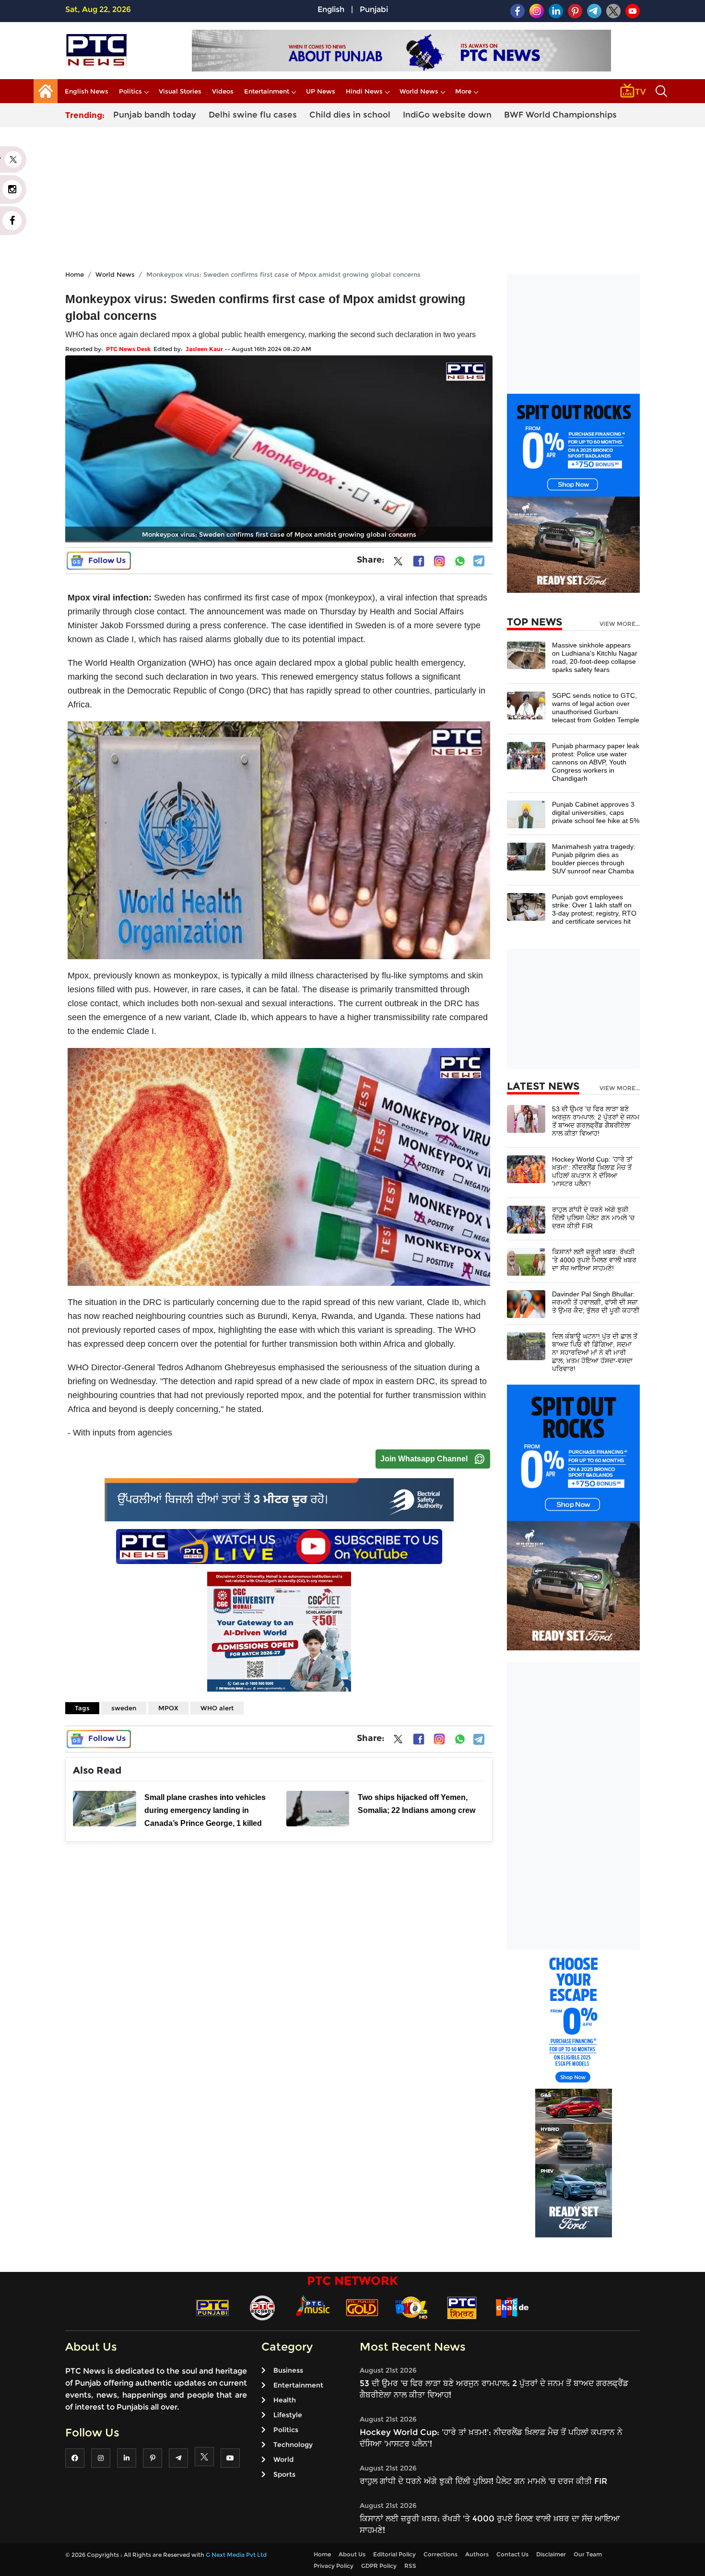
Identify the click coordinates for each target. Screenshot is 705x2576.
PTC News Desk (128, 349)
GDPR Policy (379, 2566)
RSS (410, 2566)
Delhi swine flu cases (253, 115)
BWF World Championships (560, 115)
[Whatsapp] (460, 561)
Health (285, 2400)
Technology (293, 2445)
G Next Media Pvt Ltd (236, 2555)
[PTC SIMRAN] (462, 2307)
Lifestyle (288, 2415)
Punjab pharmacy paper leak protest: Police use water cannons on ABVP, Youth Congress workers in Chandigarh (596, 762)
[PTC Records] (262, 2307)
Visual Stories (180, 91)
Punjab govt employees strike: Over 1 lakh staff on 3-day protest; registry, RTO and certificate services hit (594, 909)
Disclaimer (551, 2554)
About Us (352, 2554)
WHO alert (217, 1708)
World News (419, 91)
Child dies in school (350, 115)
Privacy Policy (334, 2566)
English (331, 9)
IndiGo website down (447, 115)
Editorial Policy (394, 2554)
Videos (223, 91)
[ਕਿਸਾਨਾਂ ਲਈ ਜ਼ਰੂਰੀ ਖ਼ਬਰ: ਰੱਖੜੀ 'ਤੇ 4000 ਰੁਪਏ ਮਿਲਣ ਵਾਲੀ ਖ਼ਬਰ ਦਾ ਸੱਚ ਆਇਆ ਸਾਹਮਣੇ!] (526, 1261)
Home (75, 274)
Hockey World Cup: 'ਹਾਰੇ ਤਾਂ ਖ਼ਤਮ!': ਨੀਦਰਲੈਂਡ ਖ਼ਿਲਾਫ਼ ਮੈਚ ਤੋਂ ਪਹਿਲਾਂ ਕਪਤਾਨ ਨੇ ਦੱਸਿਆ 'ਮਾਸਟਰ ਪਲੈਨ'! (592, 1171)
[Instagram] (439, 561)
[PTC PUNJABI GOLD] (362, 2307)
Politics (130, 91)
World (283, 2459)
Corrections (441, 2554)
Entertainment (267, 91)
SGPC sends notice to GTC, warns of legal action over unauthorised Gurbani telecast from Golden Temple (596, 708)
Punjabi (374, 9)
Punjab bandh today (155, 115)
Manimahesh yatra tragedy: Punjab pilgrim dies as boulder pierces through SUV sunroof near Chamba (594, 859)
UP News (321, 91)
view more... (620, 624)
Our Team (588, 2554)
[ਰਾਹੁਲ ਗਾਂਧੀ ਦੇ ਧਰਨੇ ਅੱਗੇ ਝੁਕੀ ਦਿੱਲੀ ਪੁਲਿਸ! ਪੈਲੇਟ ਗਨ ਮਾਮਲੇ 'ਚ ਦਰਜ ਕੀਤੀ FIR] (526, 1219)
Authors (477, 2554)
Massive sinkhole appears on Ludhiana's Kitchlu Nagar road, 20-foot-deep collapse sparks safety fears (595, 657)
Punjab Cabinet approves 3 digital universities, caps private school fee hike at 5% (596, 812)
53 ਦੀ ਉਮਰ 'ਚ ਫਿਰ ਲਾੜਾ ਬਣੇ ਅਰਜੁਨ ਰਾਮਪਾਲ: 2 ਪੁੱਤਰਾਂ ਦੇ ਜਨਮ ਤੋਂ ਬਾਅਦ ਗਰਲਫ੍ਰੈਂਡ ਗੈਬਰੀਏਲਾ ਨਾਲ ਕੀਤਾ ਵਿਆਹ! (596, 1121)
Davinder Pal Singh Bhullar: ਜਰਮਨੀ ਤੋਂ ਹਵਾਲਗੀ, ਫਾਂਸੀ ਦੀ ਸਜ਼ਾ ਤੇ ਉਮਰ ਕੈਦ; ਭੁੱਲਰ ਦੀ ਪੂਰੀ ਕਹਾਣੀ (596, 1302)
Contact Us (512, 2554)
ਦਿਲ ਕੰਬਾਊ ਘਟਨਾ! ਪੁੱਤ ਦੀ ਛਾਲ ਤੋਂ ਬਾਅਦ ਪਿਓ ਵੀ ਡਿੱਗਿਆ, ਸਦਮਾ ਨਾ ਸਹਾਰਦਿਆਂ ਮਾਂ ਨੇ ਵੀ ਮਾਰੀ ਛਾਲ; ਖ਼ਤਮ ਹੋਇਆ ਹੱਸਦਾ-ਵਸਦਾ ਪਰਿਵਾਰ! (595, 1353)
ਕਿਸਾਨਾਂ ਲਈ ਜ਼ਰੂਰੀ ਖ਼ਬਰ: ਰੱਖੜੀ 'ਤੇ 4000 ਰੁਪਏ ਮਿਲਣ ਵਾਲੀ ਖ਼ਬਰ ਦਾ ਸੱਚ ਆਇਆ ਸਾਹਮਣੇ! (594, 1260)
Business (288, 2370)
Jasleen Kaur (204, 349)
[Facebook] (419, 561)
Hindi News (364, 91)
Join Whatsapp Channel (424, 1459)
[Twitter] (398, 563)
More (463, 91)
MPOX (168, 1708)
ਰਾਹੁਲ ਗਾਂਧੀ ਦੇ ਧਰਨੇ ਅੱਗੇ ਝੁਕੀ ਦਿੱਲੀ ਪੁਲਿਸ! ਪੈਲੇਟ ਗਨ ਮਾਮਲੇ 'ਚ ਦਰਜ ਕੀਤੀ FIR (593, 1218)
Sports (284, 2474)
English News (87, 91)
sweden (124, 1708)
